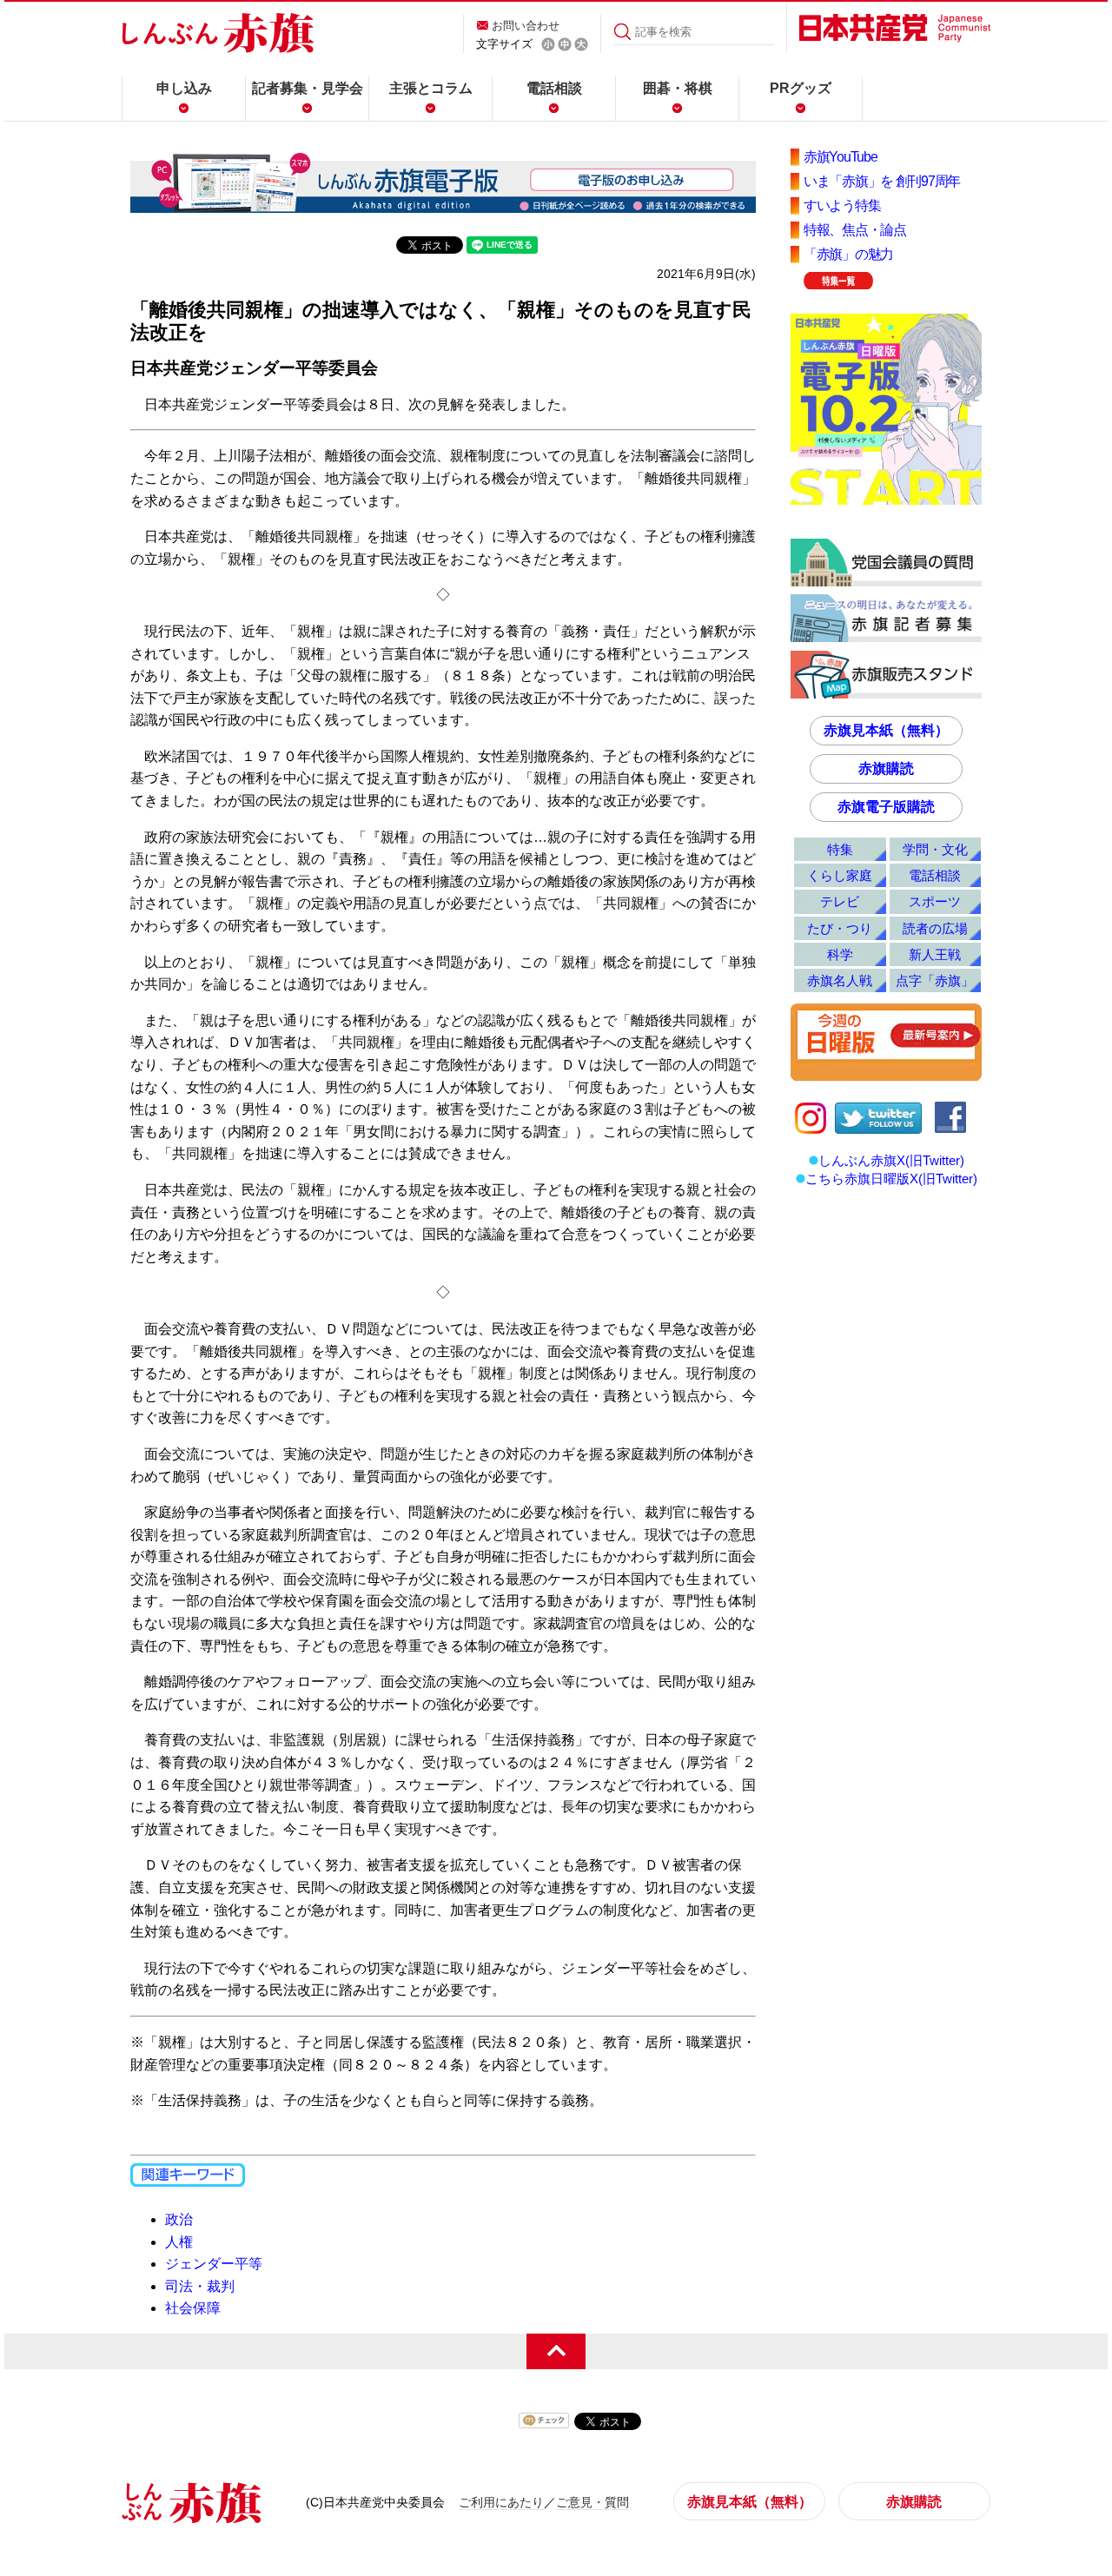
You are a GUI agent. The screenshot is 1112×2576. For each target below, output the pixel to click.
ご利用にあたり (501, 2502)
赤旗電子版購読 (886, 807)
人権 (179, 2242)
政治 (179, 2219)
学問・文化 (935, 849)
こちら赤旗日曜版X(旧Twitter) (891, 1179)
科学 (840, 954)
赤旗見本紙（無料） (886, 730)
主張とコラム (431, 88)
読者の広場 (935, 928)
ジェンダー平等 (214, 2264)
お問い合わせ (526, 26)
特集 (840, 849)
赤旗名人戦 (840, 980)
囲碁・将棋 (678, 88)
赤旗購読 (886, 768)
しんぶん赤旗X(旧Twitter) (891, 1160)
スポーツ (935, 901)
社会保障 (193, 2308)
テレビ (840, 901)
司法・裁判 (200, 2286)
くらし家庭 (840, 875)
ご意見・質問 (592, 2502)
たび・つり (840, 928)
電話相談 (554, 88)
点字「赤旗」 (935, 980)
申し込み (184, 88)
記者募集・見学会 (308, 88)
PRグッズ (801, 88)
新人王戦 (935, 954)
